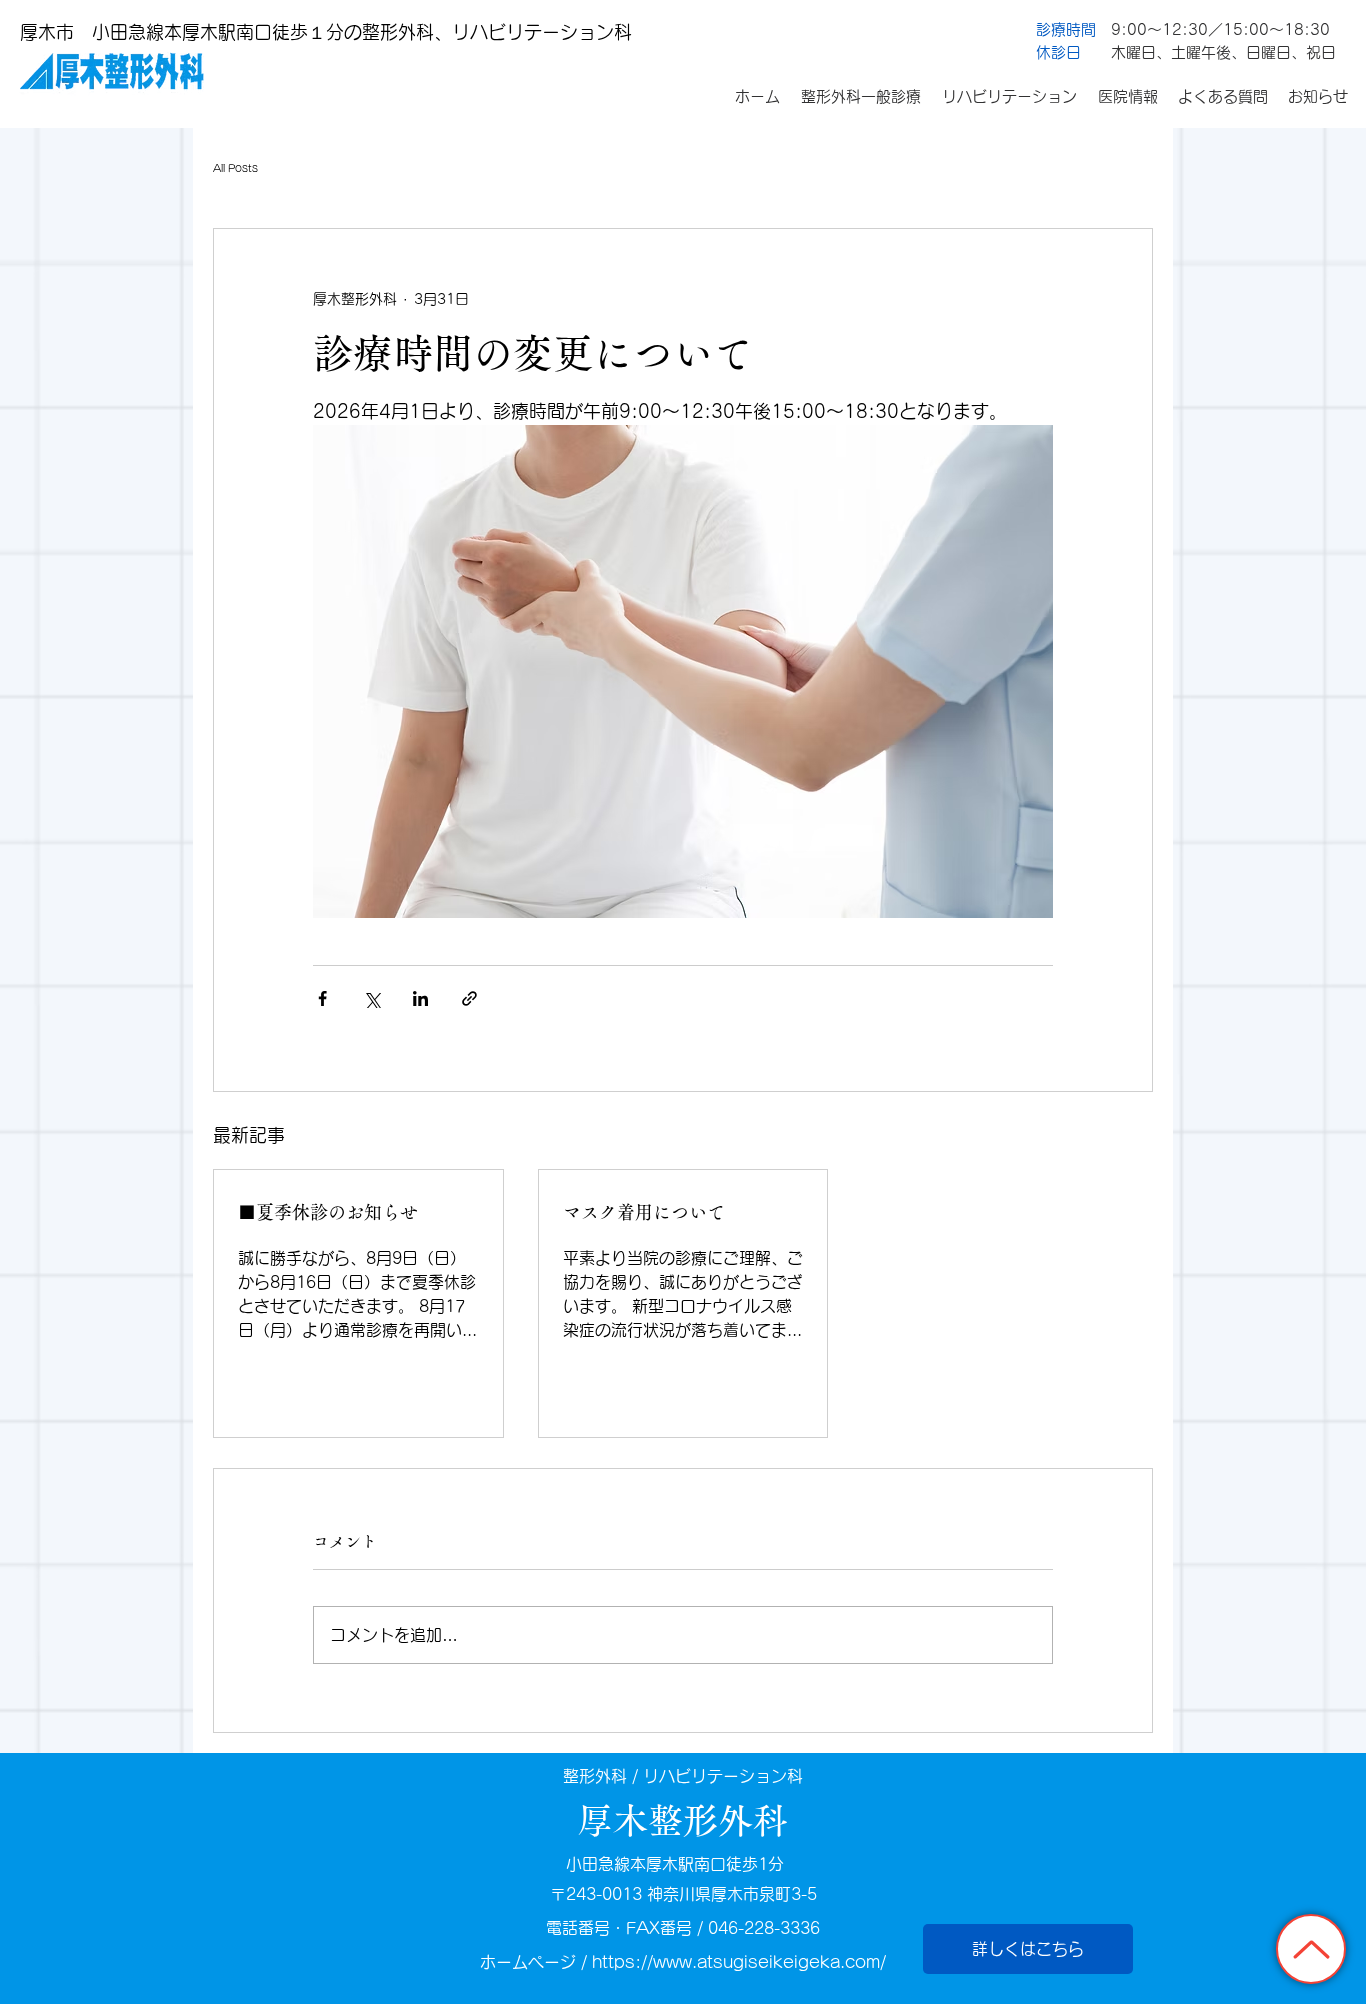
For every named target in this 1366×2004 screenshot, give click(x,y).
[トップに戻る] (1311, 1949)
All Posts (235, 168)
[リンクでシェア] (469, 998)
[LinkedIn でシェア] (420, 998)
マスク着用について (644, 1212)
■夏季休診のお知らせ (337, 1212)
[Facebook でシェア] (322, 998)
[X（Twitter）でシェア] (371, 998)
